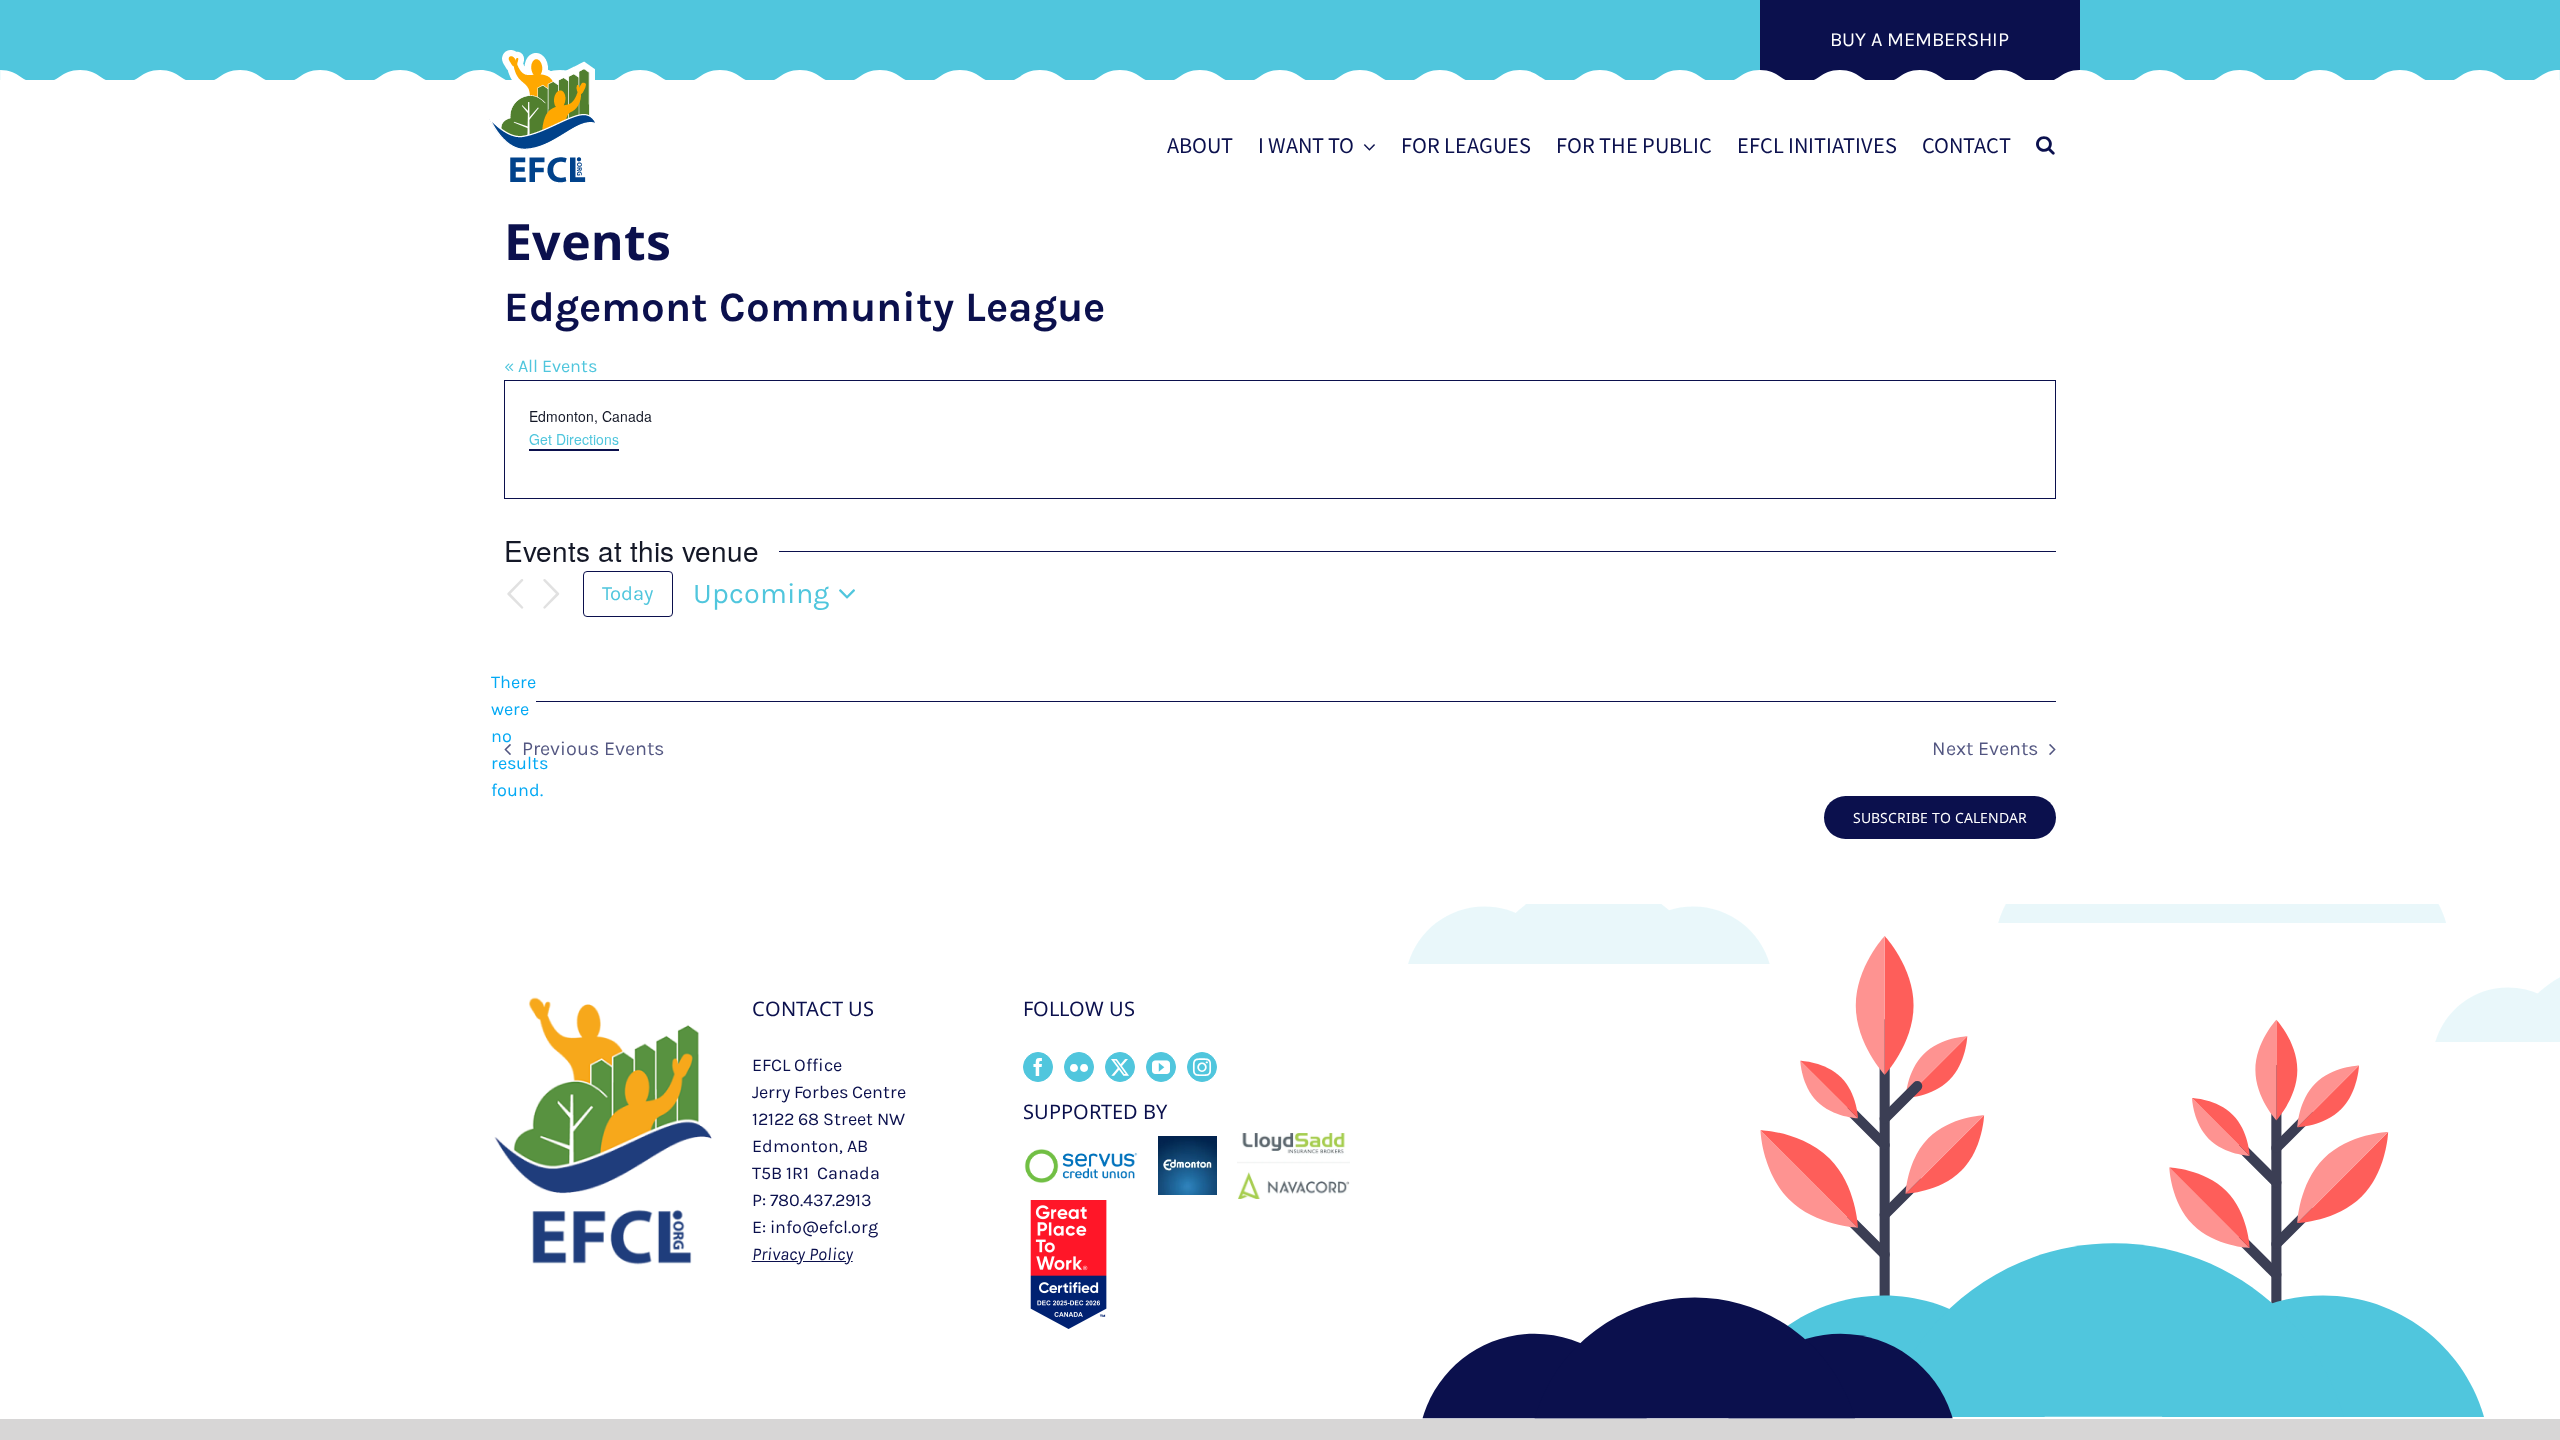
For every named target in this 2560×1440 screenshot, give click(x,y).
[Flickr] (1079, 1067)
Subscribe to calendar (1940, 817)
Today (627, 593)
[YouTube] (1161, 1067)
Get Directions (574, 439)
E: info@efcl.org (815, 1227)
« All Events (550, 366)
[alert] (520, 736)
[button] (2045, 145)
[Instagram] (1202, 1067)
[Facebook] (1038, 1067)
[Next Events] (551, 594)
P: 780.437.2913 (812, 1200)
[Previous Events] (516, 594)
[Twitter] (1120, 1067)
